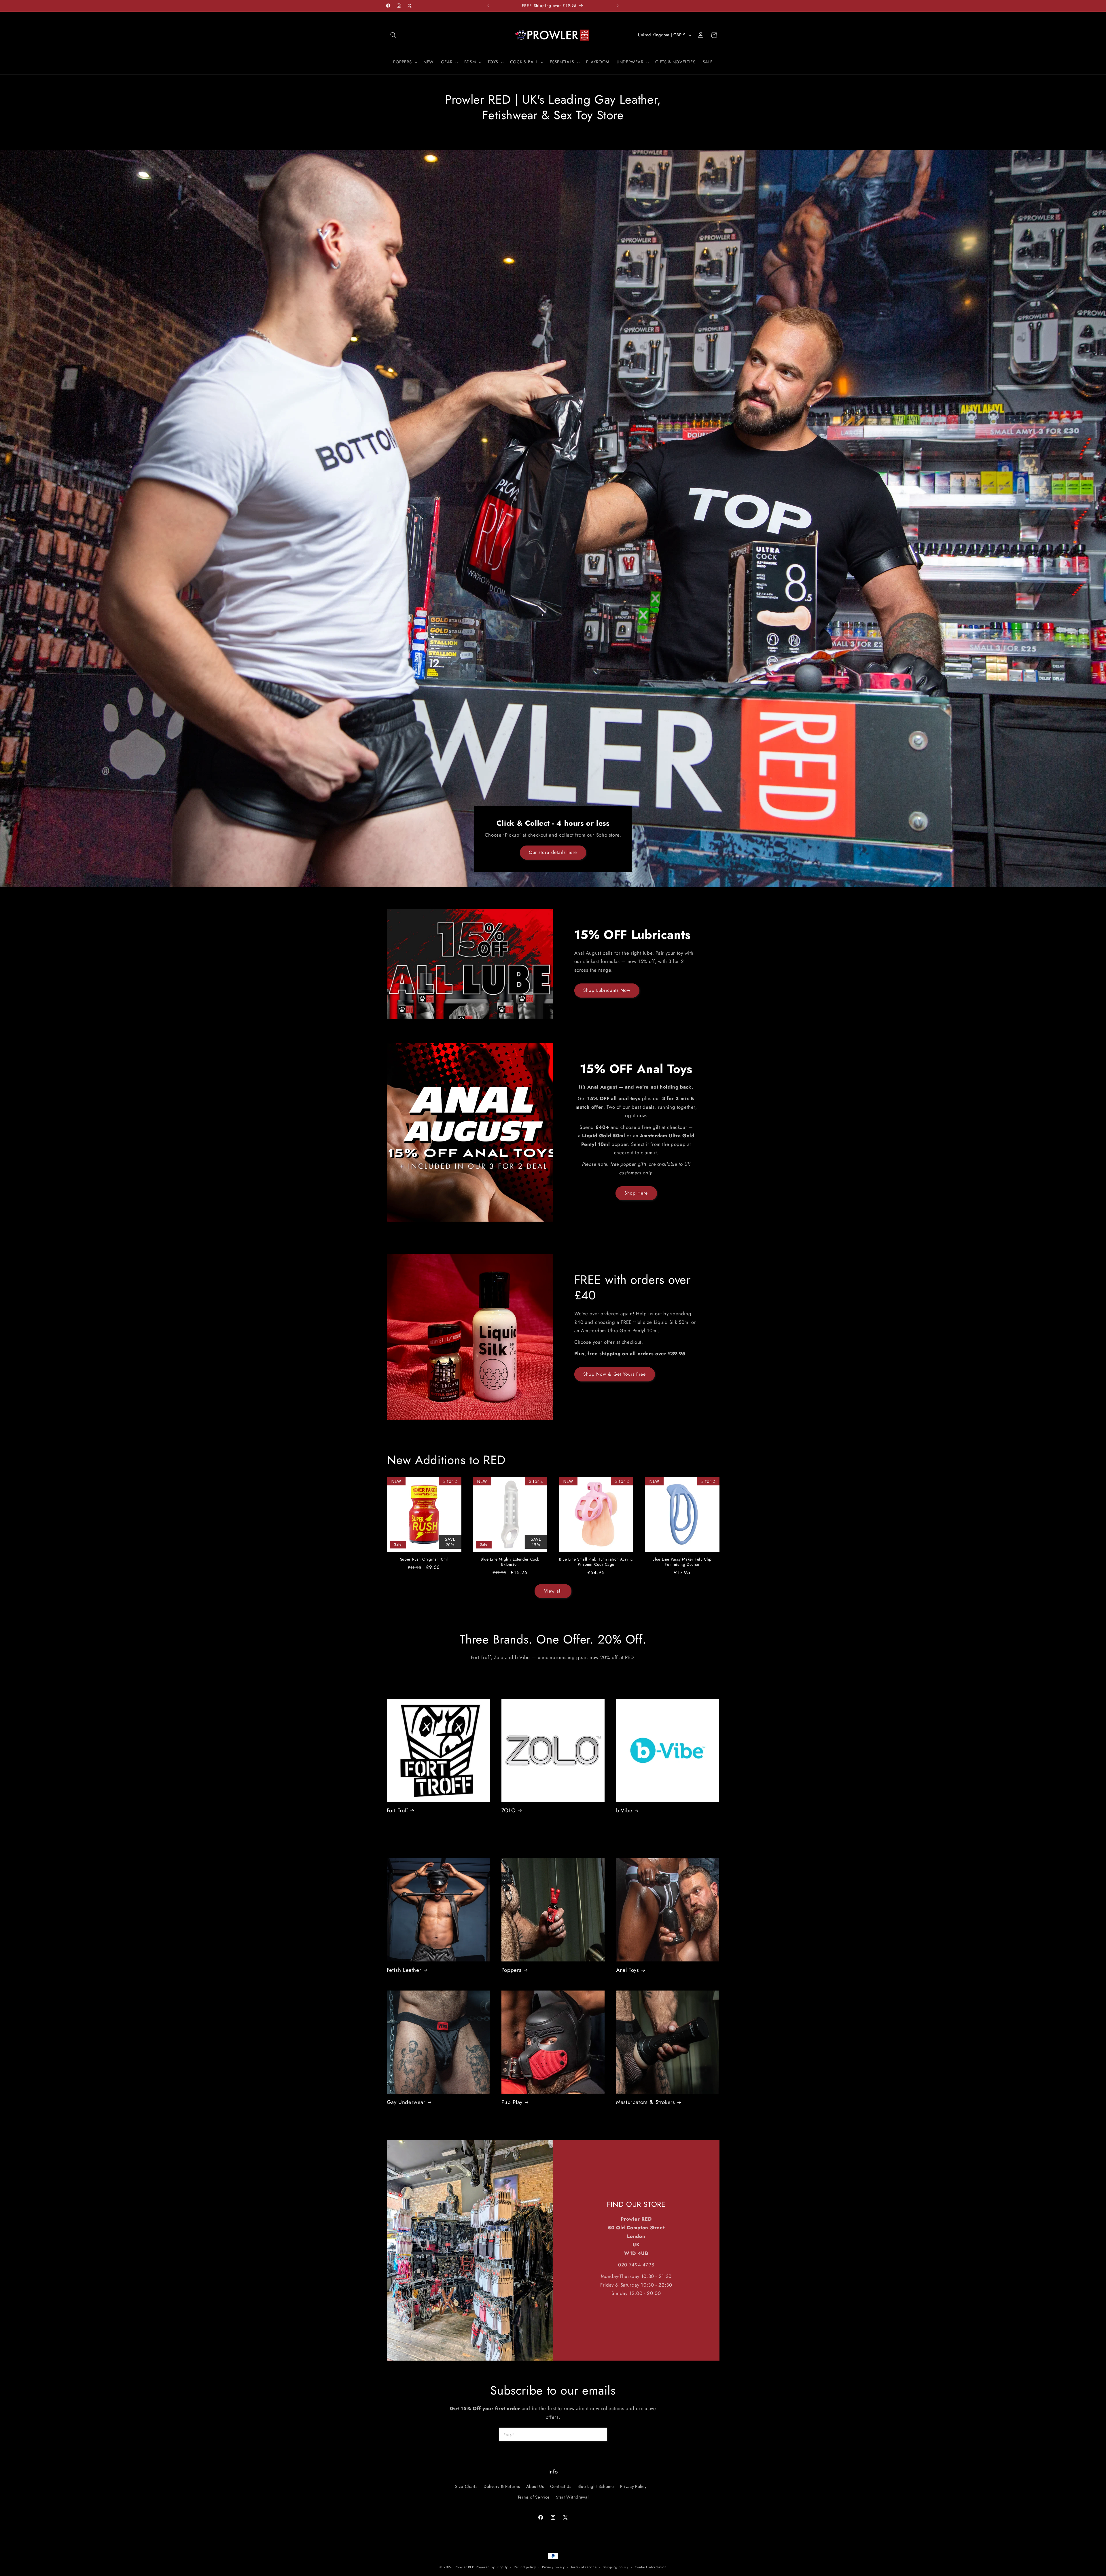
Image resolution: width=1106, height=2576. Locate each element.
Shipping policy (616, 2567)
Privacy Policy (633, 2486)
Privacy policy (553, 2567)
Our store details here (553, 852)
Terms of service (584, 2567)
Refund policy (525, 2567)
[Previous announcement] (488, 6)
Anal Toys (628, 1970)
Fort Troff (397, 1811)
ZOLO (509, 1811)
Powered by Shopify (492, 2567)
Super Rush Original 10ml (424, 1559)
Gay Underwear (406, 2102)
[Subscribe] (601, 2434)
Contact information (651, 2567)
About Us (535, 2486)
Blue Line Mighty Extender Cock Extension (510, 1562)
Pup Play (512, 2102)
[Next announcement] (618, 6)
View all (553, 1591)
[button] (393, 35)
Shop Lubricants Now (607, 990)
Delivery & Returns (502, 2486)
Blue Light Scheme (596, 2486)
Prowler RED (465, 2567)
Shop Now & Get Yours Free (614, 1374)
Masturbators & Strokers (646, 2102)
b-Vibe (624, 1811)
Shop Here (636, 1193)
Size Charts (466, 2486)
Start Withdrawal (572, 2497)
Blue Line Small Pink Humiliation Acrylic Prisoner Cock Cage (596, 1562)
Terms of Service (534, 2497)
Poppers (511, 1970)
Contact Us (561, 2486)
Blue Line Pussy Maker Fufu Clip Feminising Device (682, 1562)
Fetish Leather (404, 1970)
